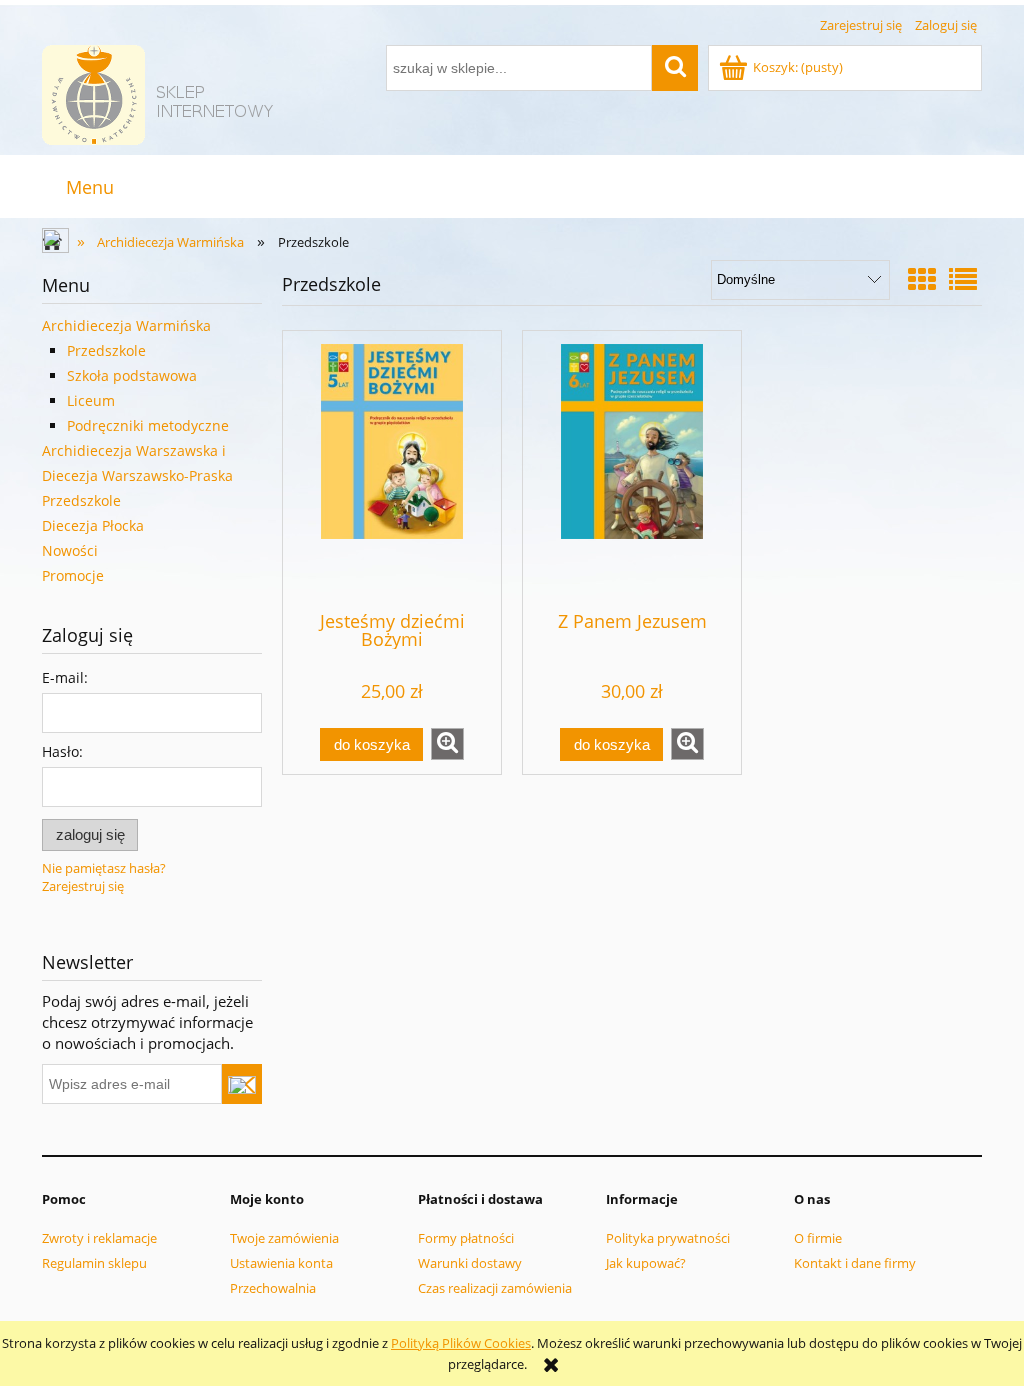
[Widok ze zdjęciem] (922, 279)
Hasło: (62, 751)
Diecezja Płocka (93, 525)
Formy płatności (466, 1238)
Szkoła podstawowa (132, 375)
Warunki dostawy (470, 1263)
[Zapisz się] (242, 1084)
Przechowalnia (273, 1288)
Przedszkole (106, 350)
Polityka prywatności (668, 1238)
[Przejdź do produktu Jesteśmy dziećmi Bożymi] (392, 469)
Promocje (73, 575)
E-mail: (65, 677)
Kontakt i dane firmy (855, 1263)
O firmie (818, 1238)
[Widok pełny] (963, 279)
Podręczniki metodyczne (148, 425)
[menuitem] (89, 187)
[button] (447, 744)
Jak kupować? (646, 1263)
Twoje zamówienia (284, 1238)
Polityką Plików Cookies (461, 1343)
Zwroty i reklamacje (99, 1238)
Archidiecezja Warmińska (126, 325)
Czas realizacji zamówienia (495, 1288)
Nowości (70, 550)
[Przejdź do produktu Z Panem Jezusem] (632, 469)
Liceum (91, 400)
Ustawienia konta (281, 1263)
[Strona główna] (161, 92)
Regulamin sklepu (94, 1263)
